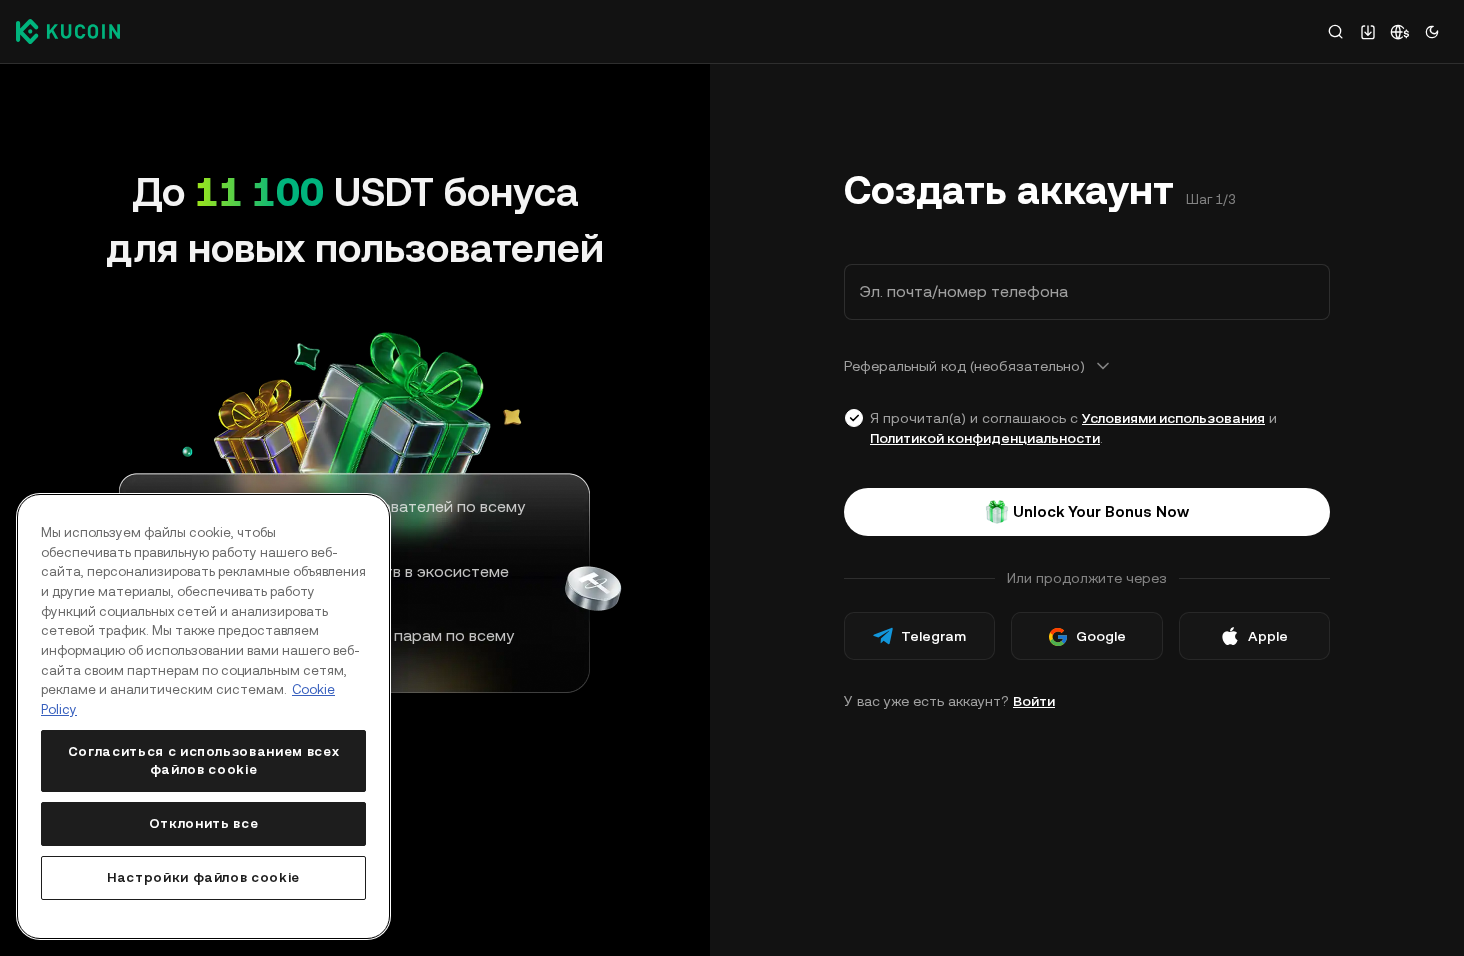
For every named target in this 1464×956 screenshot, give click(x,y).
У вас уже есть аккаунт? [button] (949, 701)
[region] (203, 716)
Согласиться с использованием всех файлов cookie (204, 760)
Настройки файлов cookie (203, 877)
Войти (1034, 701)
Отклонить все (204, 823)
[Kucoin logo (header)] (68, 31)
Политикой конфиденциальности (985, 438)
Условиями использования (1173, 418)
